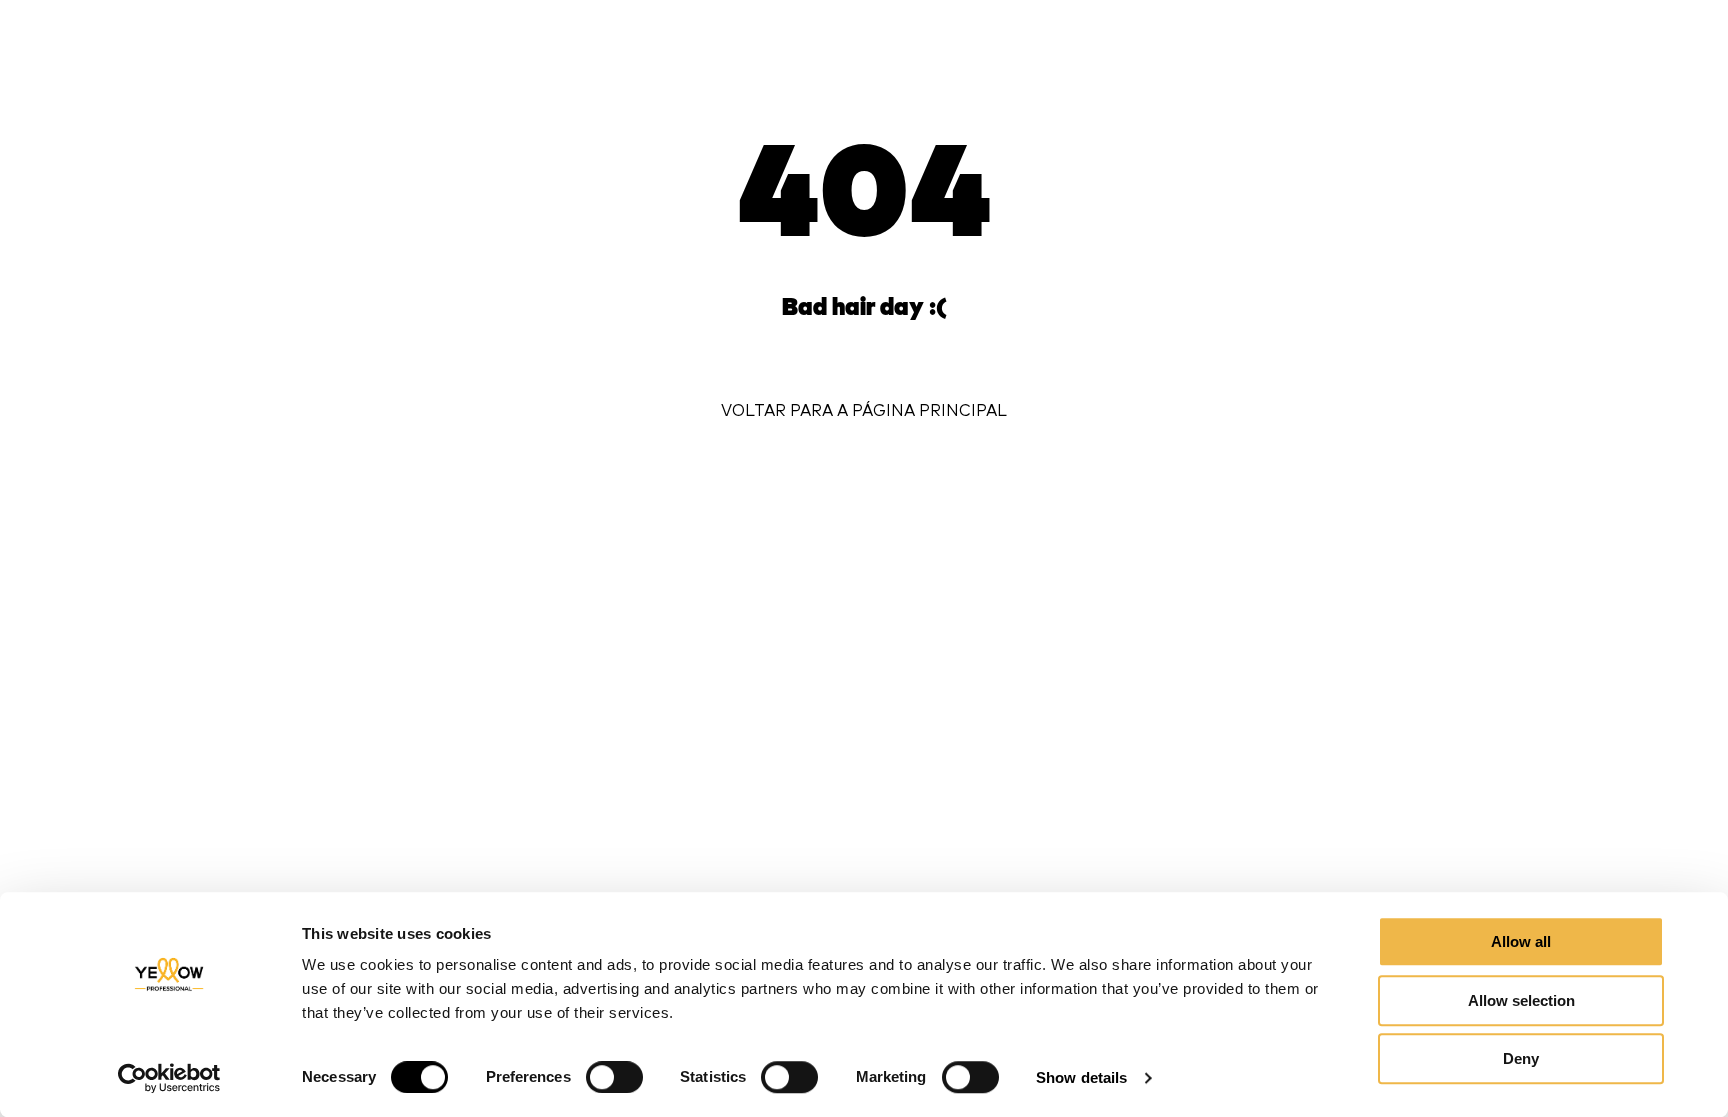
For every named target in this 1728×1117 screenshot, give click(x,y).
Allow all (1521, 941)
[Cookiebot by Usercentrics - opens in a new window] (169, 1078)
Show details (1081, 1077)
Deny (1521, 1058)
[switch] (614, 1077)
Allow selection (1521, 1000)
